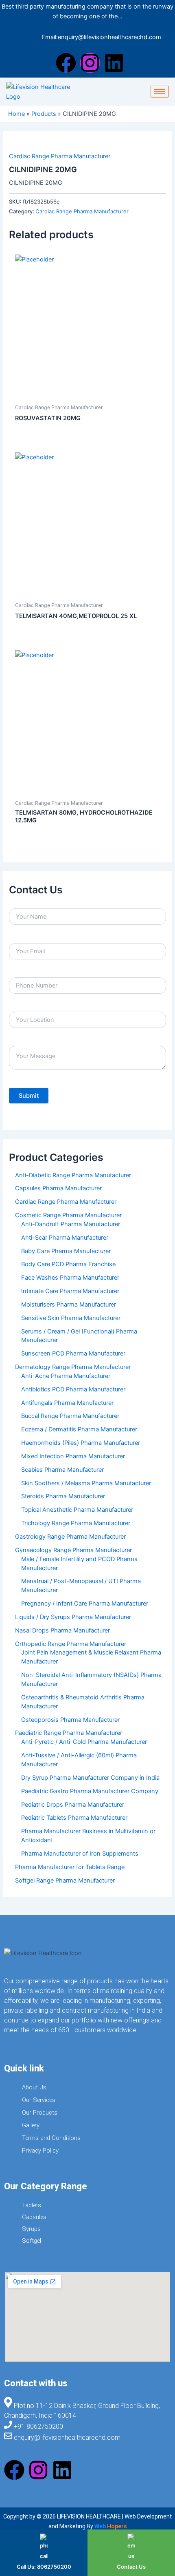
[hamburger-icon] (160, 92)
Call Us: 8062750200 (44, 2567)
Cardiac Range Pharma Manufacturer (60, 156)
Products (44, 114)
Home (16, 114)
